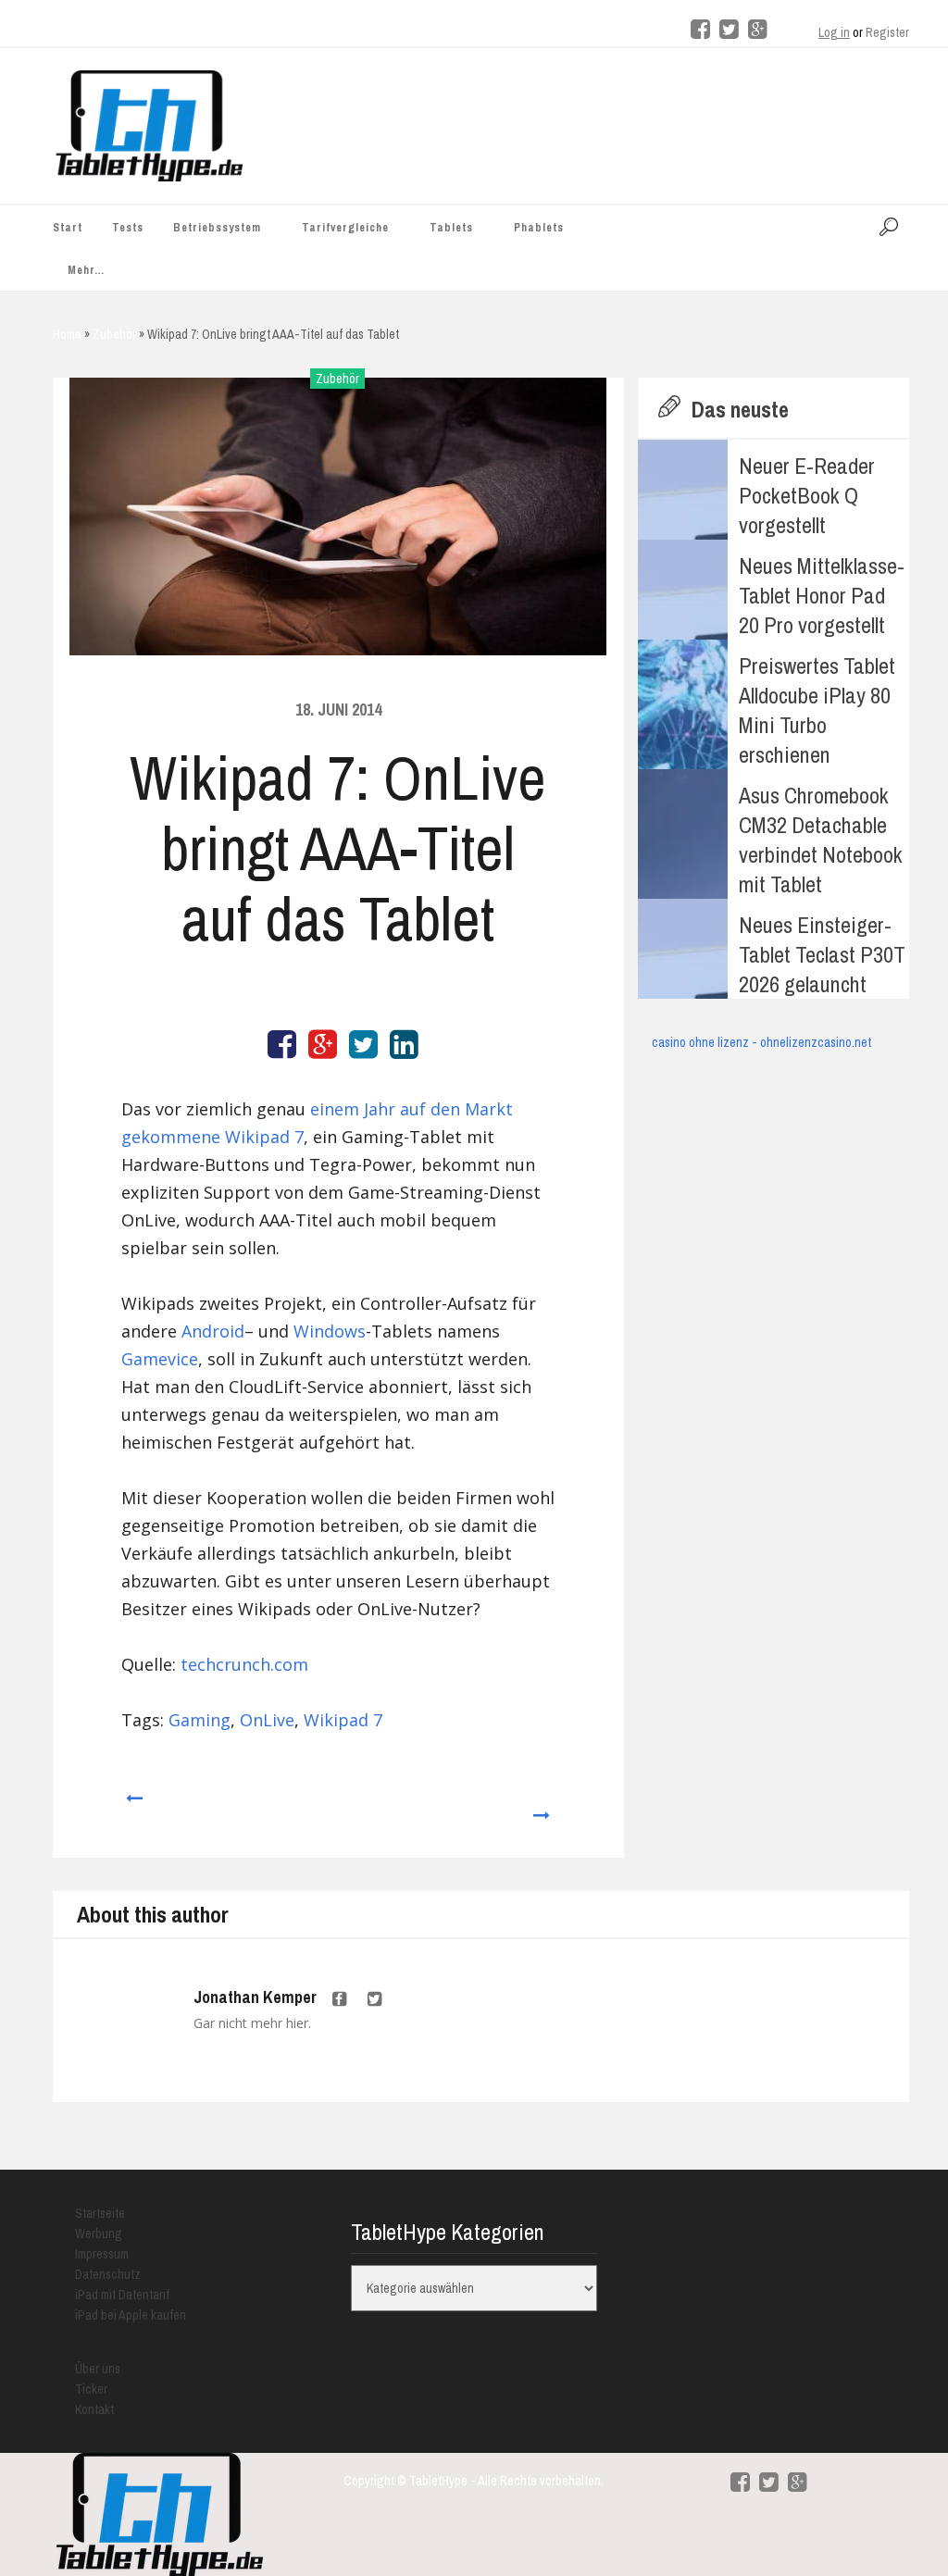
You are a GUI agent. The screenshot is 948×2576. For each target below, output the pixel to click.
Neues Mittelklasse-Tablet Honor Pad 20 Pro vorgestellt (822, 595)
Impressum (102, 2254)
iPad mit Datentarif (122, 2295)
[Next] (542, 1807)
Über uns (98, 2369)
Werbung (99, 2234)
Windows (330, 1331)
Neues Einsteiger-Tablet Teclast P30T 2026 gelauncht (822, 954)
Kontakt (94, 2409)
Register (887, 32)
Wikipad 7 (343, 1720)
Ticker (91, 2389)
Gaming (200, 1720)
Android (213, 1331)
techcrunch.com (244, 1664)
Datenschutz (108, 2274)
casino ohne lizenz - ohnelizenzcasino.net (761, 1042)
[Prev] (133, 1807)
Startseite (100, 2213)
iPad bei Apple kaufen (131, 2315)
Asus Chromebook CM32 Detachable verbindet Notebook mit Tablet (821, 840)
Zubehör (337, 379)
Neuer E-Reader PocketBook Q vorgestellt (807, 495)
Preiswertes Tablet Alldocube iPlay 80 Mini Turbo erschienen (817, 710)
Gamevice (160, 1359)
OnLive (267, 1720)
